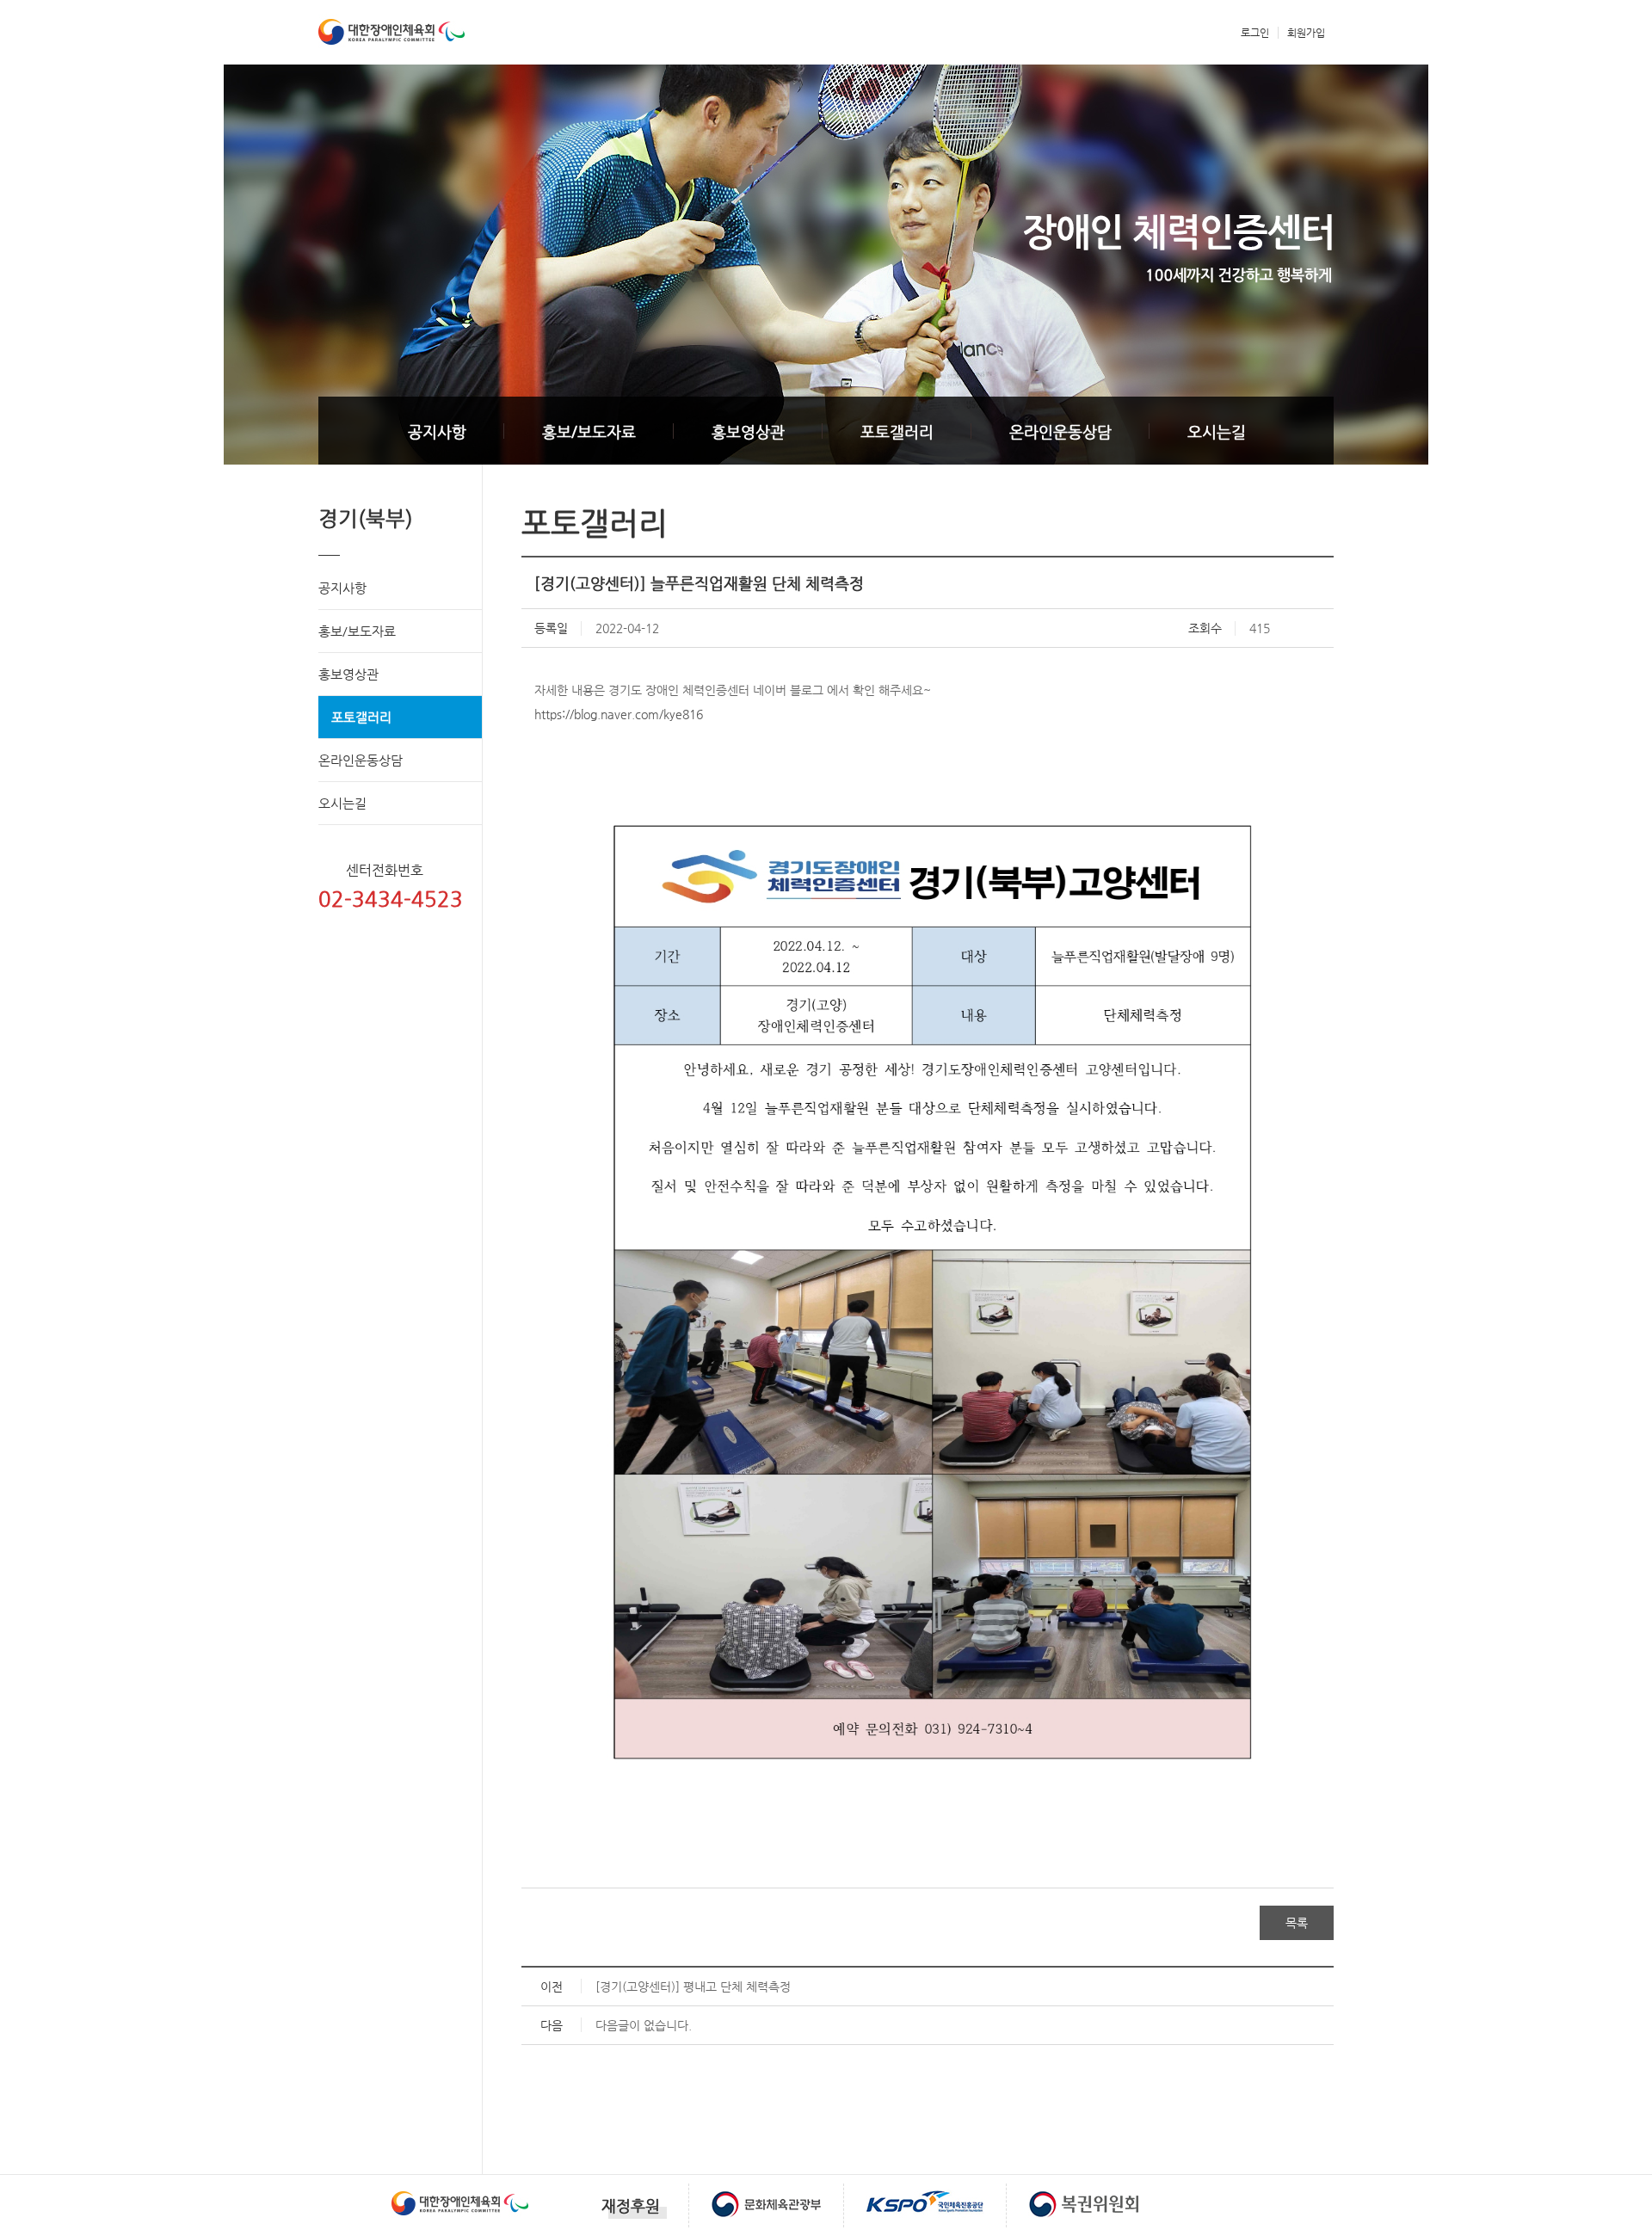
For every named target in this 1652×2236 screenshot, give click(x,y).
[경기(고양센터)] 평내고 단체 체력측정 (693, 1987)
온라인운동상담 (1060, 431)
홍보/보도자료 (589, 431)
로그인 (1255, 33)
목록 (1297, 1923)
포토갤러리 (897, 431)
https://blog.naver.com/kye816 (619, 714)
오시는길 (1217, 431)
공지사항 (437, 431)
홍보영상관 (748, 431)
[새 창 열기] (460, 2190)
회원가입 (1306, 33)
